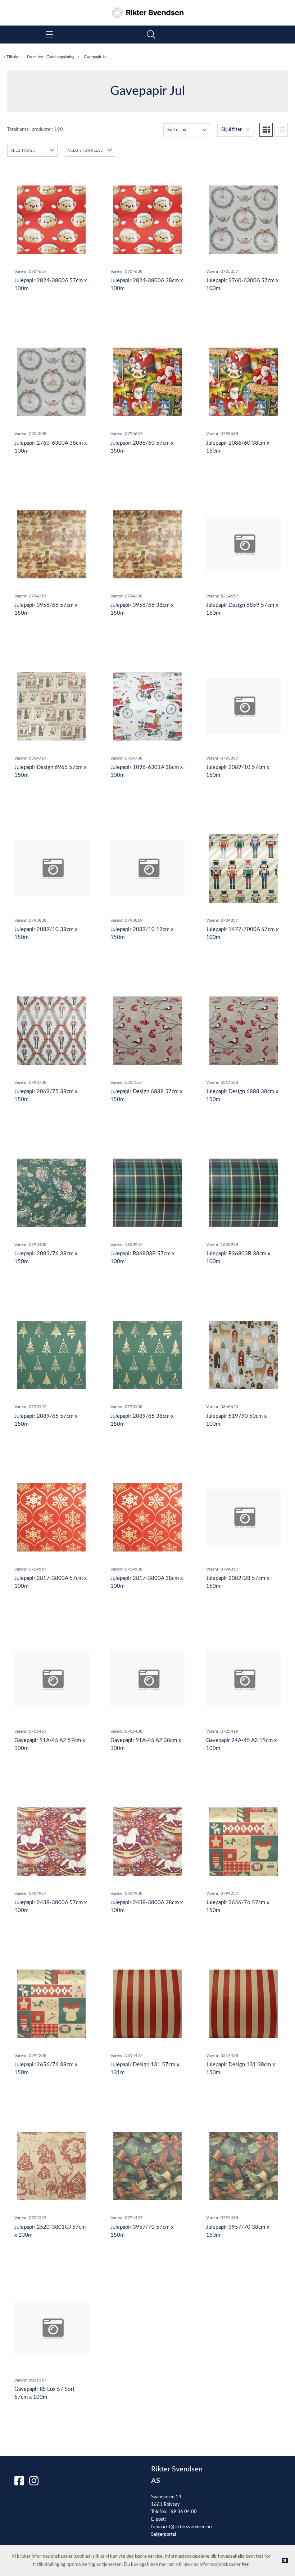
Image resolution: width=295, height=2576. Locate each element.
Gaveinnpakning (60, 57)
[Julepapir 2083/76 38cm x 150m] (51, 1193)
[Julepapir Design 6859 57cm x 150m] (243, 544)
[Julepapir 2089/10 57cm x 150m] (243, 706)
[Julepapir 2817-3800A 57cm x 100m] (51, 1517)
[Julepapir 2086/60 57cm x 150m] (147, 382)
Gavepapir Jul (96, 57)
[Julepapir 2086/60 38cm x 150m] (244, 382)
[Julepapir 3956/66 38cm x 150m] (147, 544)
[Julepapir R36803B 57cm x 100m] (147, 1193)
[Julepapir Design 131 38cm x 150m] (244, 2004)
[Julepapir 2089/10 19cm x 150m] (148, 868)
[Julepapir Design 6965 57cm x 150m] (51, 706)
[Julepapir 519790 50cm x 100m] (244, 1355)
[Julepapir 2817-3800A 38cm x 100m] (147, 1517)
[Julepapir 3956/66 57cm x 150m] (51, 544)
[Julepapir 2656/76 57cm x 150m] (244, 1842)
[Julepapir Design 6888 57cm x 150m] (147, 1031)
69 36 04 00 (184, 2512)
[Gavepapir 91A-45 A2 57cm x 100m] (52, 1679)
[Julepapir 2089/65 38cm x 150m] (147, 1355)
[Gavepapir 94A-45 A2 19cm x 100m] (243, 1679)
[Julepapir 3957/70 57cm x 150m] (147, 2166)
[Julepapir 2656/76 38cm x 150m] (51, 2004)
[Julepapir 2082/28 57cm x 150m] (243, 1517)
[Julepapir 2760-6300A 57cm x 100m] (244, 220)
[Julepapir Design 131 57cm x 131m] (147, 2004)
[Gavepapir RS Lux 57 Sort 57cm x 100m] (52, 2328)
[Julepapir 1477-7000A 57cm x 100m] (244, 868)
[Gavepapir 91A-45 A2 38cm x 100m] (148, 1679)
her (245, 2565)
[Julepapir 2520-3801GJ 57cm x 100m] (51, 2166)
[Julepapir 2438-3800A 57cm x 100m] (51, 1842)
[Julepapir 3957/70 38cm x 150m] (244, 2166)
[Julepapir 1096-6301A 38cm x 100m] (147, 706)
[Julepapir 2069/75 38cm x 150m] (51, 1031)
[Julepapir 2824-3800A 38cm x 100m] (147, 220)
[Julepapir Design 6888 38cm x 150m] (244, 1031)
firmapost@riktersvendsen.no (181, 2527)
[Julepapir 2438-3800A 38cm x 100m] (147, 1842)
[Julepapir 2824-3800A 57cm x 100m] (51, 220)
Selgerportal (164, 2534)
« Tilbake (12, 57)
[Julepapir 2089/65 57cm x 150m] (51, 1355)
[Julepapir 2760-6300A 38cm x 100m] (51, 382)
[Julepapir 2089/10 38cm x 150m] (52, 868)
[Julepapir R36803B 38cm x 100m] (244, 1193)
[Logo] (147, 9)
